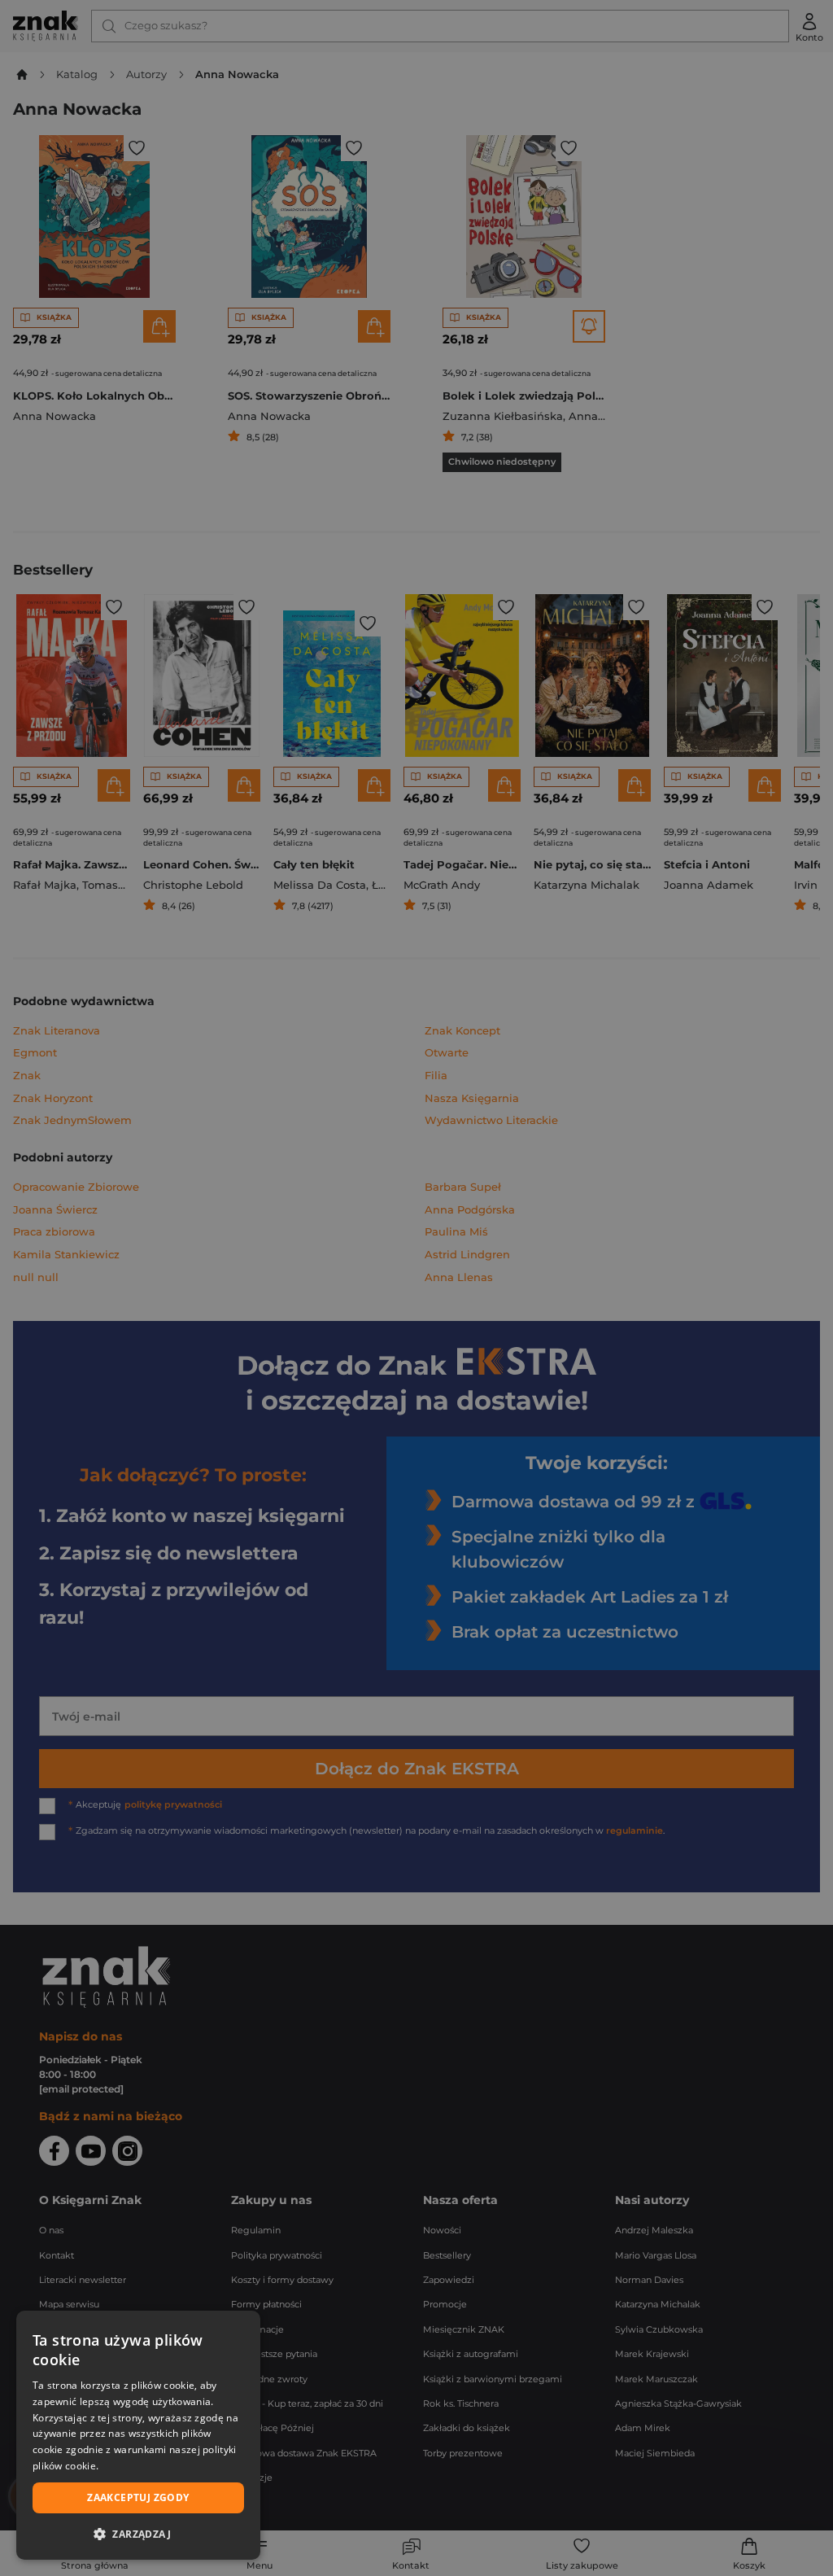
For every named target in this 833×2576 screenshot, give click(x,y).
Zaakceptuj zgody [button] (138, 2497)
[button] (138, 2534)
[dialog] (138, 2435)
